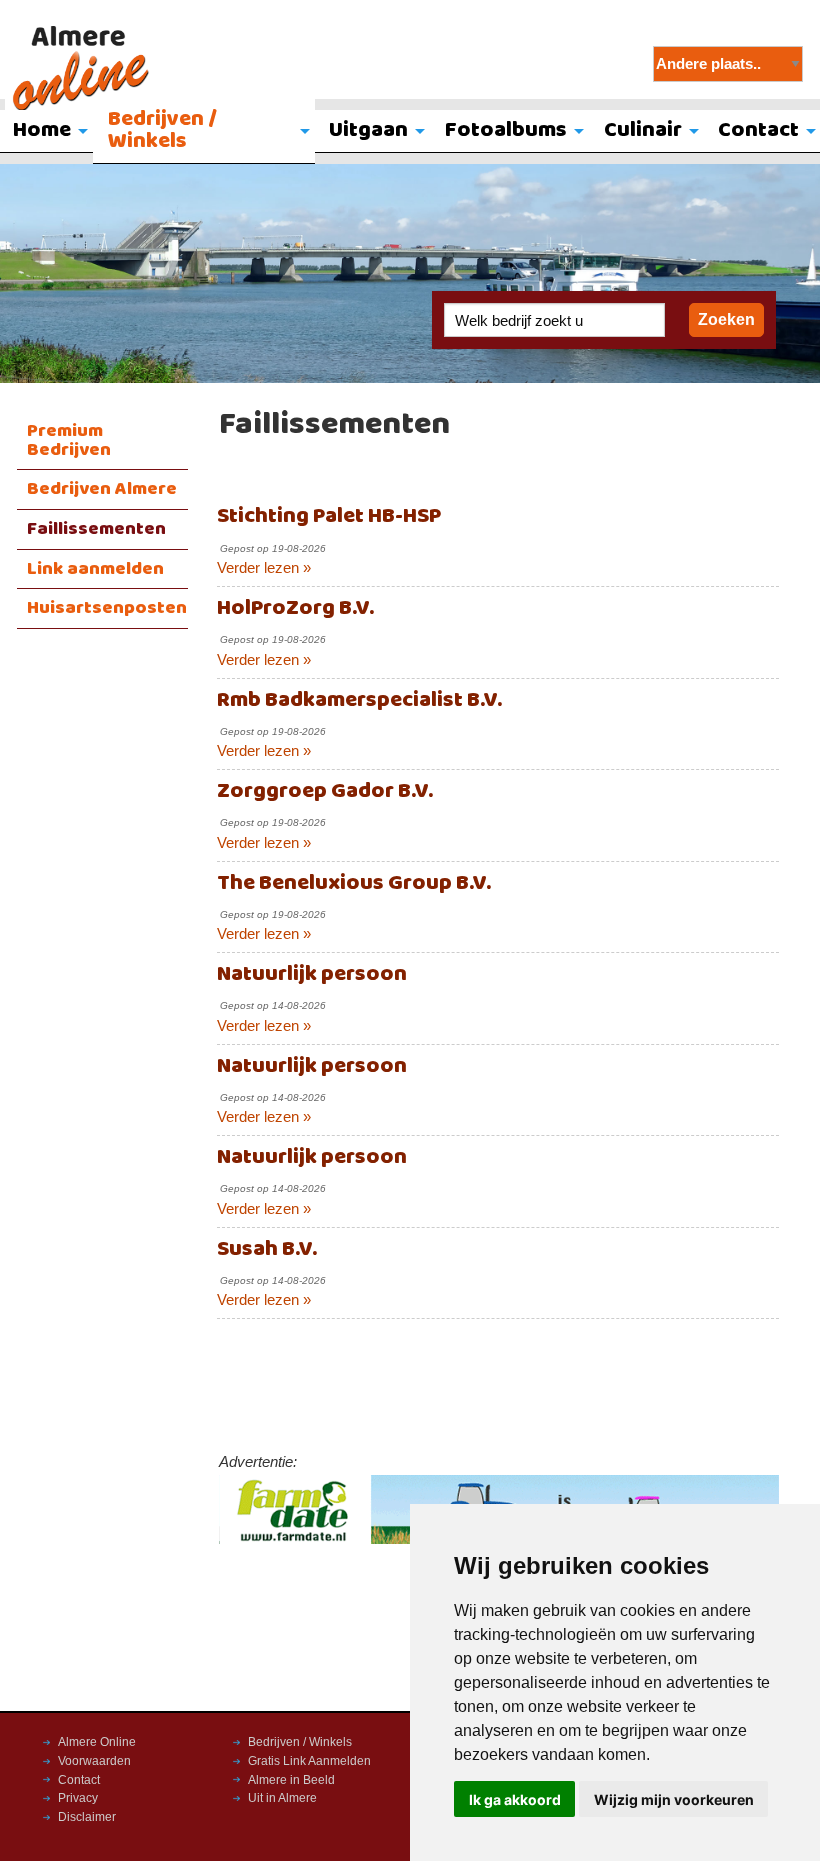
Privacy (78, 1798)
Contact (79, 1780)
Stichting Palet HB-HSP (329, 516)
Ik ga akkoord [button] (515, 1799)
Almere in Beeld (291, 1780)
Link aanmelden (95, 569)
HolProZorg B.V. (295, 608)
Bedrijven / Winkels (162, 130)
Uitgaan (368, 130)
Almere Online (97, 1742)
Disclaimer (87, 1817)
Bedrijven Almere (102, 489)
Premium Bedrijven (69, 440)
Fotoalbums (506, 130)
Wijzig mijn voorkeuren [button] (674, 1799)
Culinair (643, 130)
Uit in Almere (282, 1798)
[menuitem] (203, 132)
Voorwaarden (94, 1761)
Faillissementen (96, 529)
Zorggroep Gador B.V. (325, 791)
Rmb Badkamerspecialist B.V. (359, 700)
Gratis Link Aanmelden (309, 1761)
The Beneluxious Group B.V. (354, 883)
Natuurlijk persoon (312, 974)
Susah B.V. (267, 1249)
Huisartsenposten (107, 608)
